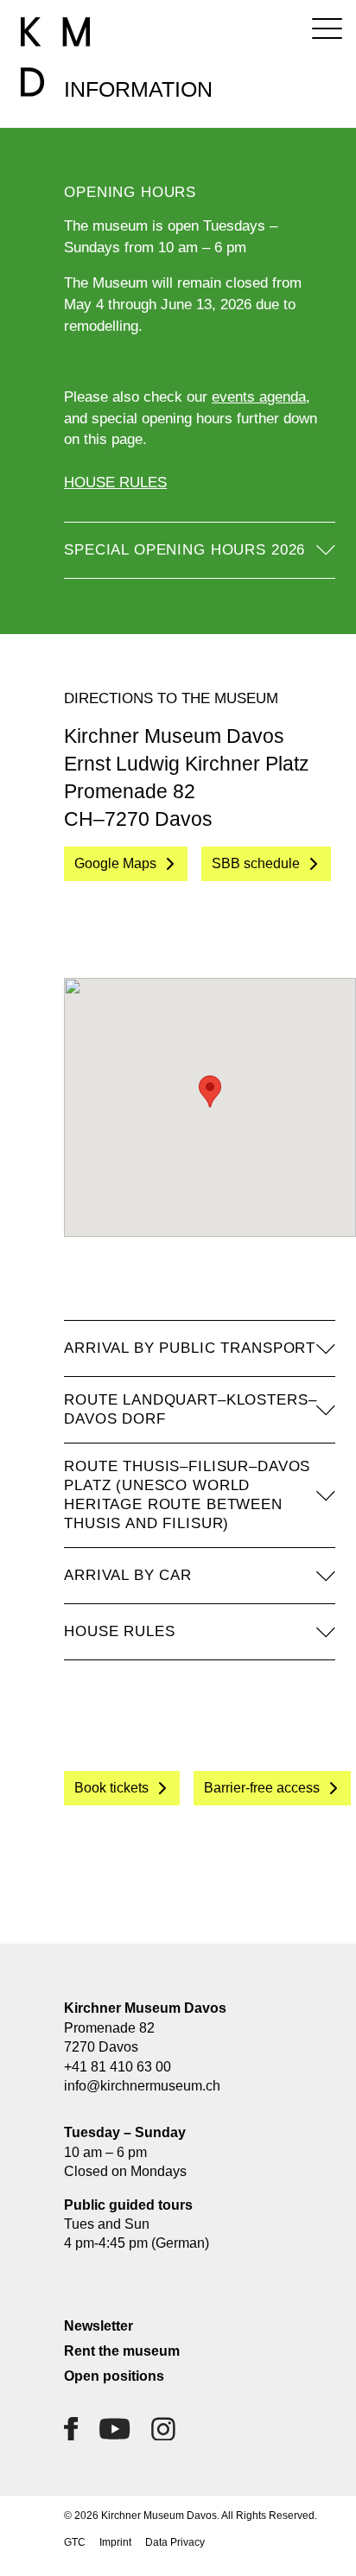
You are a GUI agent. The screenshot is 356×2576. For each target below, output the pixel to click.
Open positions (114, 2376)
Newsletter (99, 2326)
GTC (75, 2542)
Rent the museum (122, 2351)
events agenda (259, 397)
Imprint (115, 2542)
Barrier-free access (262, 1788)
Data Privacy (175, 2542)
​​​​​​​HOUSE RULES (115, 482)
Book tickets (111, 1788)
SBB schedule (256, 863)
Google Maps (115, 863)
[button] (210, 1091)
